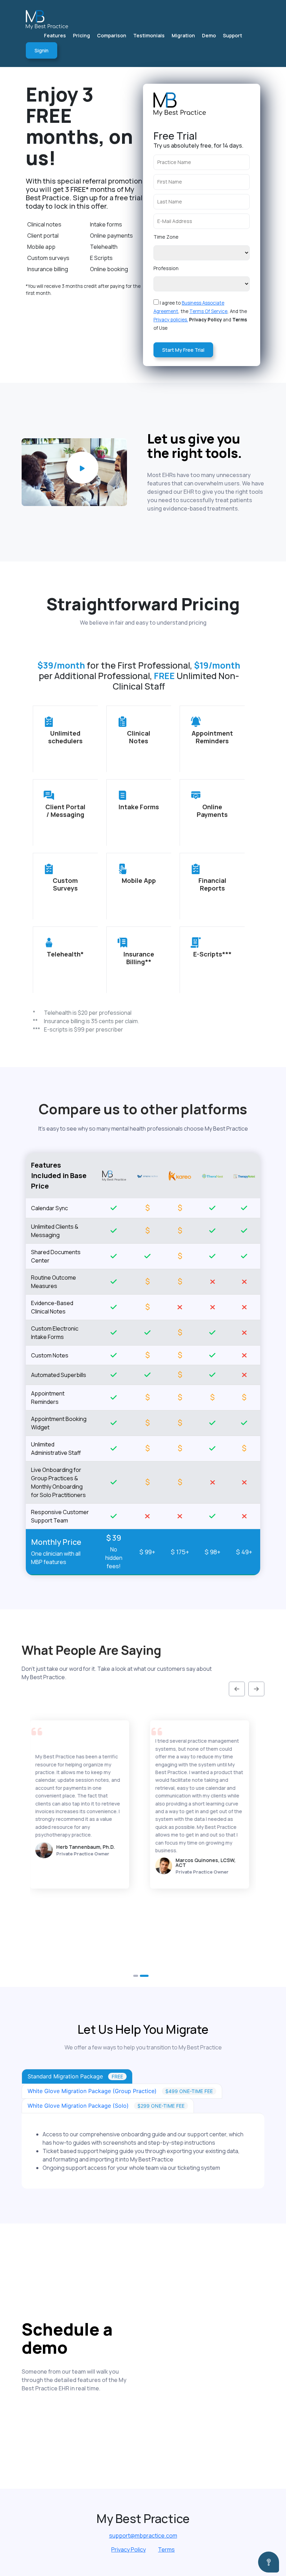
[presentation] (239, 1689)
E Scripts (101, 258)
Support (232, 35)
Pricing (81, 35)
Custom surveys (48, 258)
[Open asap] (269, 2562)
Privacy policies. (171, 320)
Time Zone (166, 237)
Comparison (112, 35)
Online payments (111, 236)
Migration (183, 35)
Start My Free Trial (183, 350)
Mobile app (41, 247)
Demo (209, 35)
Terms (166, 2549)
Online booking (109, 269)
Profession (166, 268)
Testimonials (149, 35)
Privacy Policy (129, 2549)
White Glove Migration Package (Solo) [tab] (106, 2106)
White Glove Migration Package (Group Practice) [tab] (120, 2091)
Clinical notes (44, 224)
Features (55, 35)
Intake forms (106, 224)
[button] (137, 1976)
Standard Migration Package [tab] (75, 2076)
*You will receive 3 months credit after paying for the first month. (83, 290)
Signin (42, 50)
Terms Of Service (208, 311)
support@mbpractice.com (143, 2536)
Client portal (43, 236)
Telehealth (104, 247)
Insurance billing (48, 269)
